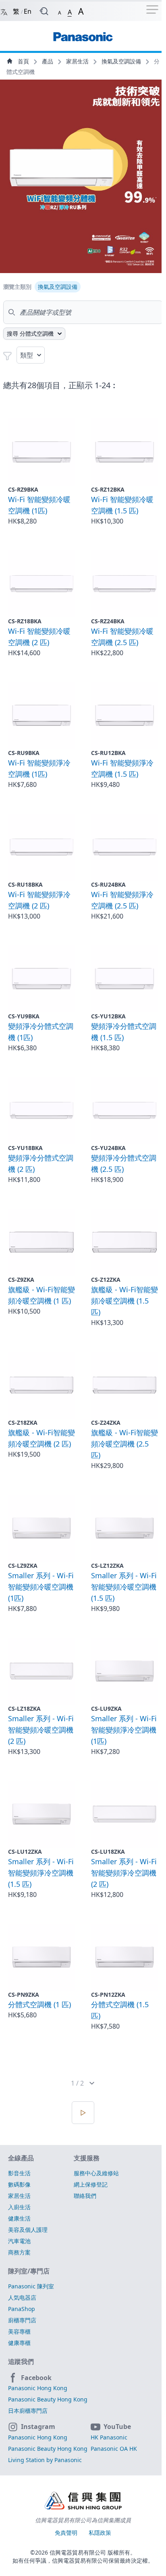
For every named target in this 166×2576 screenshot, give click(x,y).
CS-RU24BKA (108, 884)
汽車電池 (19, 2241)
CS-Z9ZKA (21, 1280)
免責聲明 (67, 2533)
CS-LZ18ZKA (24, 1709)
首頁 (23, 61)
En (28, 11)
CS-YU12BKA (108, 1016)
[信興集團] (83, 2502)
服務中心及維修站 (96, 2173)
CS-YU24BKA (108, 1148)
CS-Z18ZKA (23, 1423)
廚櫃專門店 (22, 2320)
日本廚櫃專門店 (28, 2411)
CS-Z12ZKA (106, 1280)
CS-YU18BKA (25, 1148)
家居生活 (78, 61)
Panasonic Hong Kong (38, 2388)
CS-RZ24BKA (108, 621)
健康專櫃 (19, 2343)
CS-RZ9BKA (23, 489)
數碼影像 (19, 2184)
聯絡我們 (85, 2196)
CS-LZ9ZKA (23, 1566)
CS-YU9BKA (24, 1016)
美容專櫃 (19, 2331)
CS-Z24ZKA (106, 1423)
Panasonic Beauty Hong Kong (48, 2399)
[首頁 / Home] (83, 33)
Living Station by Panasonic (45, 2460)
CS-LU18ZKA (108, 1852)
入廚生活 (19, 2207)
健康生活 (19, 2218)
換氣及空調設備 (122, 61)
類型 (27, 355)
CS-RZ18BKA (25, 621)
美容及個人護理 (28, 2230)
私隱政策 (100, 2533)
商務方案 (19, 2252)
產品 (48, 61)
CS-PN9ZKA (24, 1995)
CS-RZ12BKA (108, 489)
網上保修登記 (91, 2184)
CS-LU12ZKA (25, 1852)
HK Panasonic (109, 2437)
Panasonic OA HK (114, 2449)
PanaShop (22, 2309)
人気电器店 (22, 2297)
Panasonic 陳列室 (31, 2286)
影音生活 (19, 2173)
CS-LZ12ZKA (107, 1566)
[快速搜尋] (44, 11)
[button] (60, 11)
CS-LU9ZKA (106, 1709)
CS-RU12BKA (108, 753)
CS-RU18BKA (25, 884)
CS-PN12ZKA (108, 1995)
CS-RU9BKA (24, 753)
